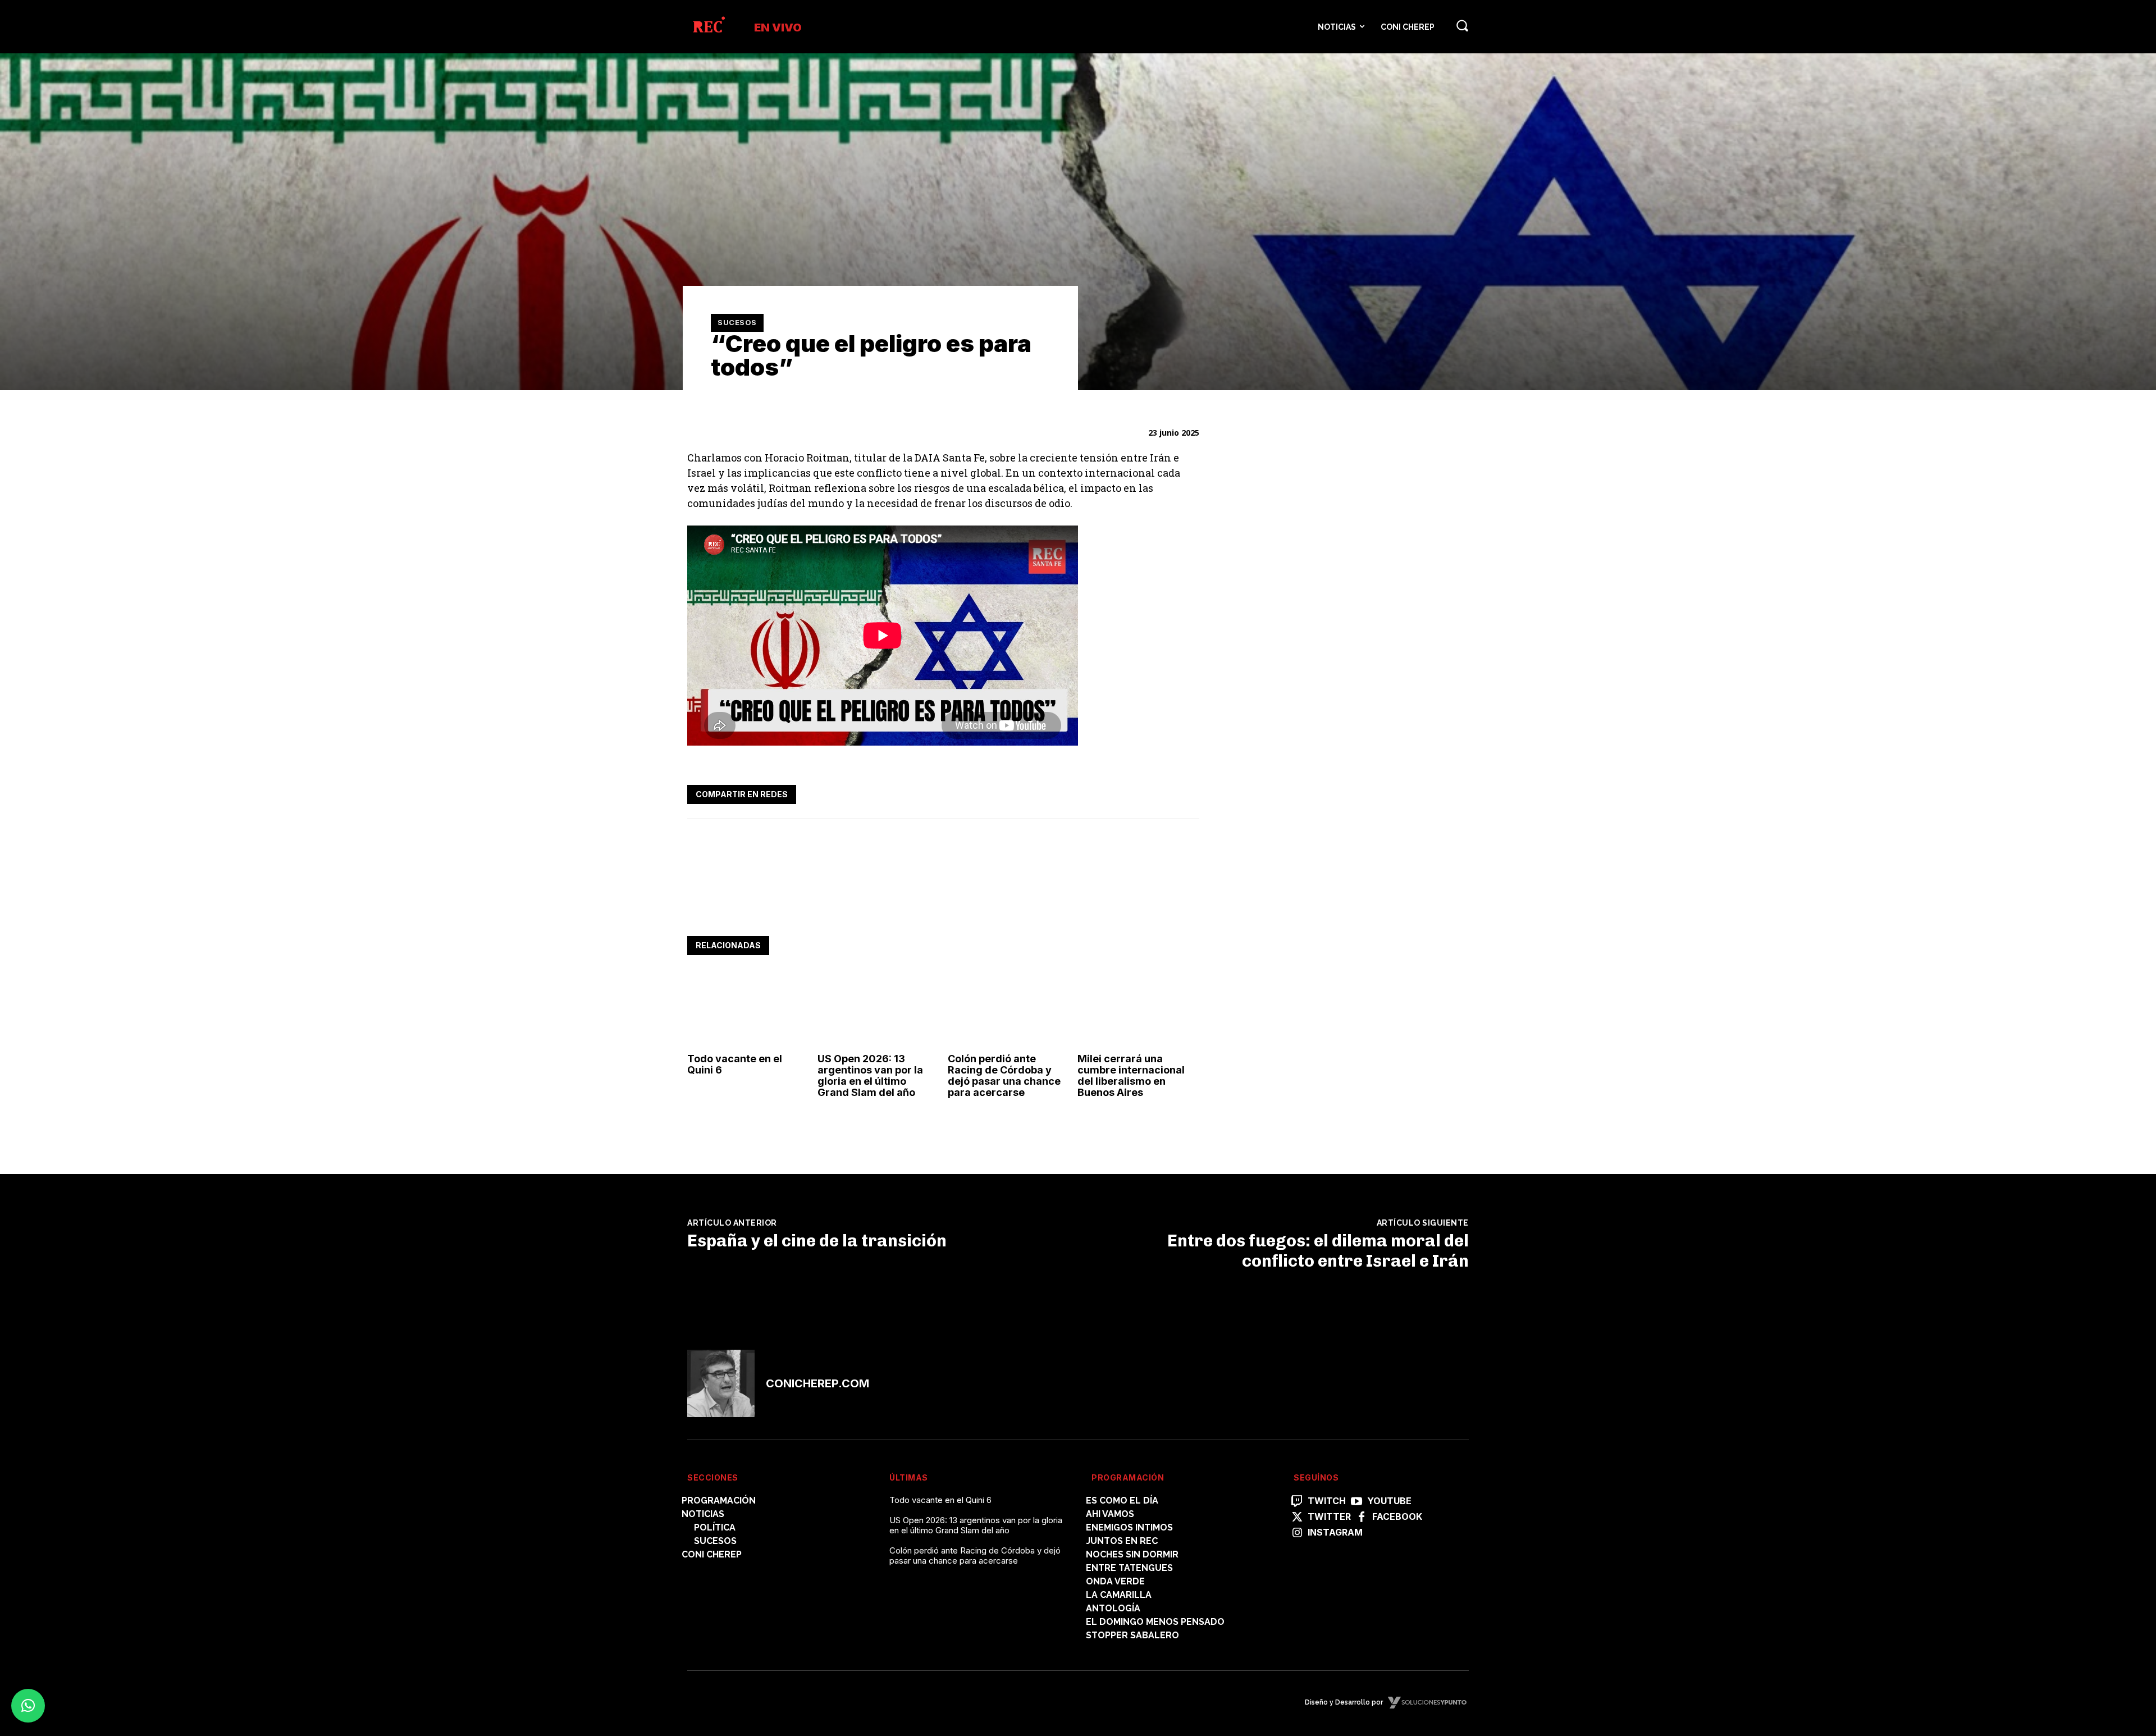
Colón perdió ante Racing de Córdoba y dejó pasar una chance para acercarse (1004, 1075)
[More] (1187, 792)
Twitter (1329, 1517)
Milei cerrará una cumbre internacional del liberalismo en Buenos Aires (1131, 1075)
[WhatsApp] (1135, 792)
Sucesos (737, 322)
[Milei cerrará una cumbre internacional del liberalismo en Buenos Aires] (1138, 1011)
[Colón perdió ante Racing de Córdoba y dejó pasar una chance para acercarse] (1009, 1011)
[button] (1462, 25)
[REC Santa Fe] (708, 27)
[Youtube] (1356, 1502)
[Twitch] (1297, 1502)
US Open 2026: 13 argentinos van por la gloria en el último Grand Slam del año (870, 1075)
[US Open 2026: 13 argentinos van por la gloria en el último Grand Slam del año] (878, 1011)
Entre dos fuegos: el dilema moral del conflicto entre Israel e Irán (1318, 1251)
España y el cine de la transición (817, 1241)
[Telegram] (1161, 792)
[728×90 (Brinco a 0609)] (892, 901)
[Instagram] (1297, 1533)
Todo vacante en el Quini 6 (735, 1064)
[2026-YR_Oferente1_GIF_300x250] (1310, 730)
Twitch (1327, 1501)
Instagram (1335, 1532)
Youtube (1389, 1501)
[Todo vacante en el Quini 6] (748, 1011)
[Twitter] (1109, 792)
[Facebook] (1084, 792)
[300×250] (1310, 573)
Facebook (1397, 1517)
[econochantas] (1310, 914)
